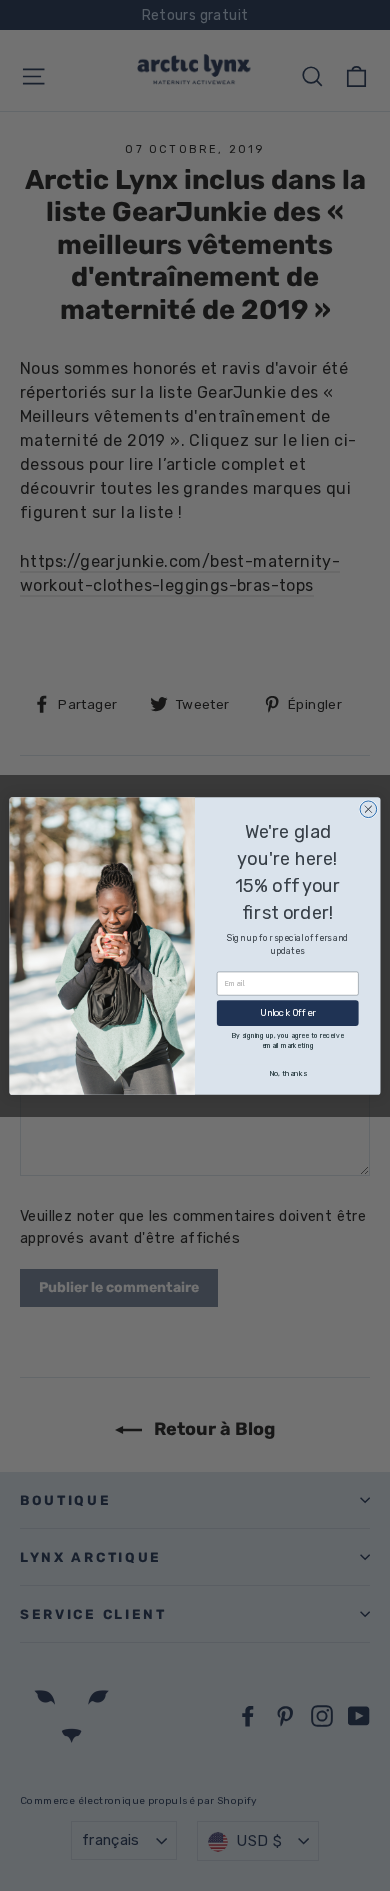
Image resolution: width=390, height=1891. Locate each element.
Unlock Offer (288, 1012)
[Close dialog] (368, 808)
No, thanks (288, 1073)
